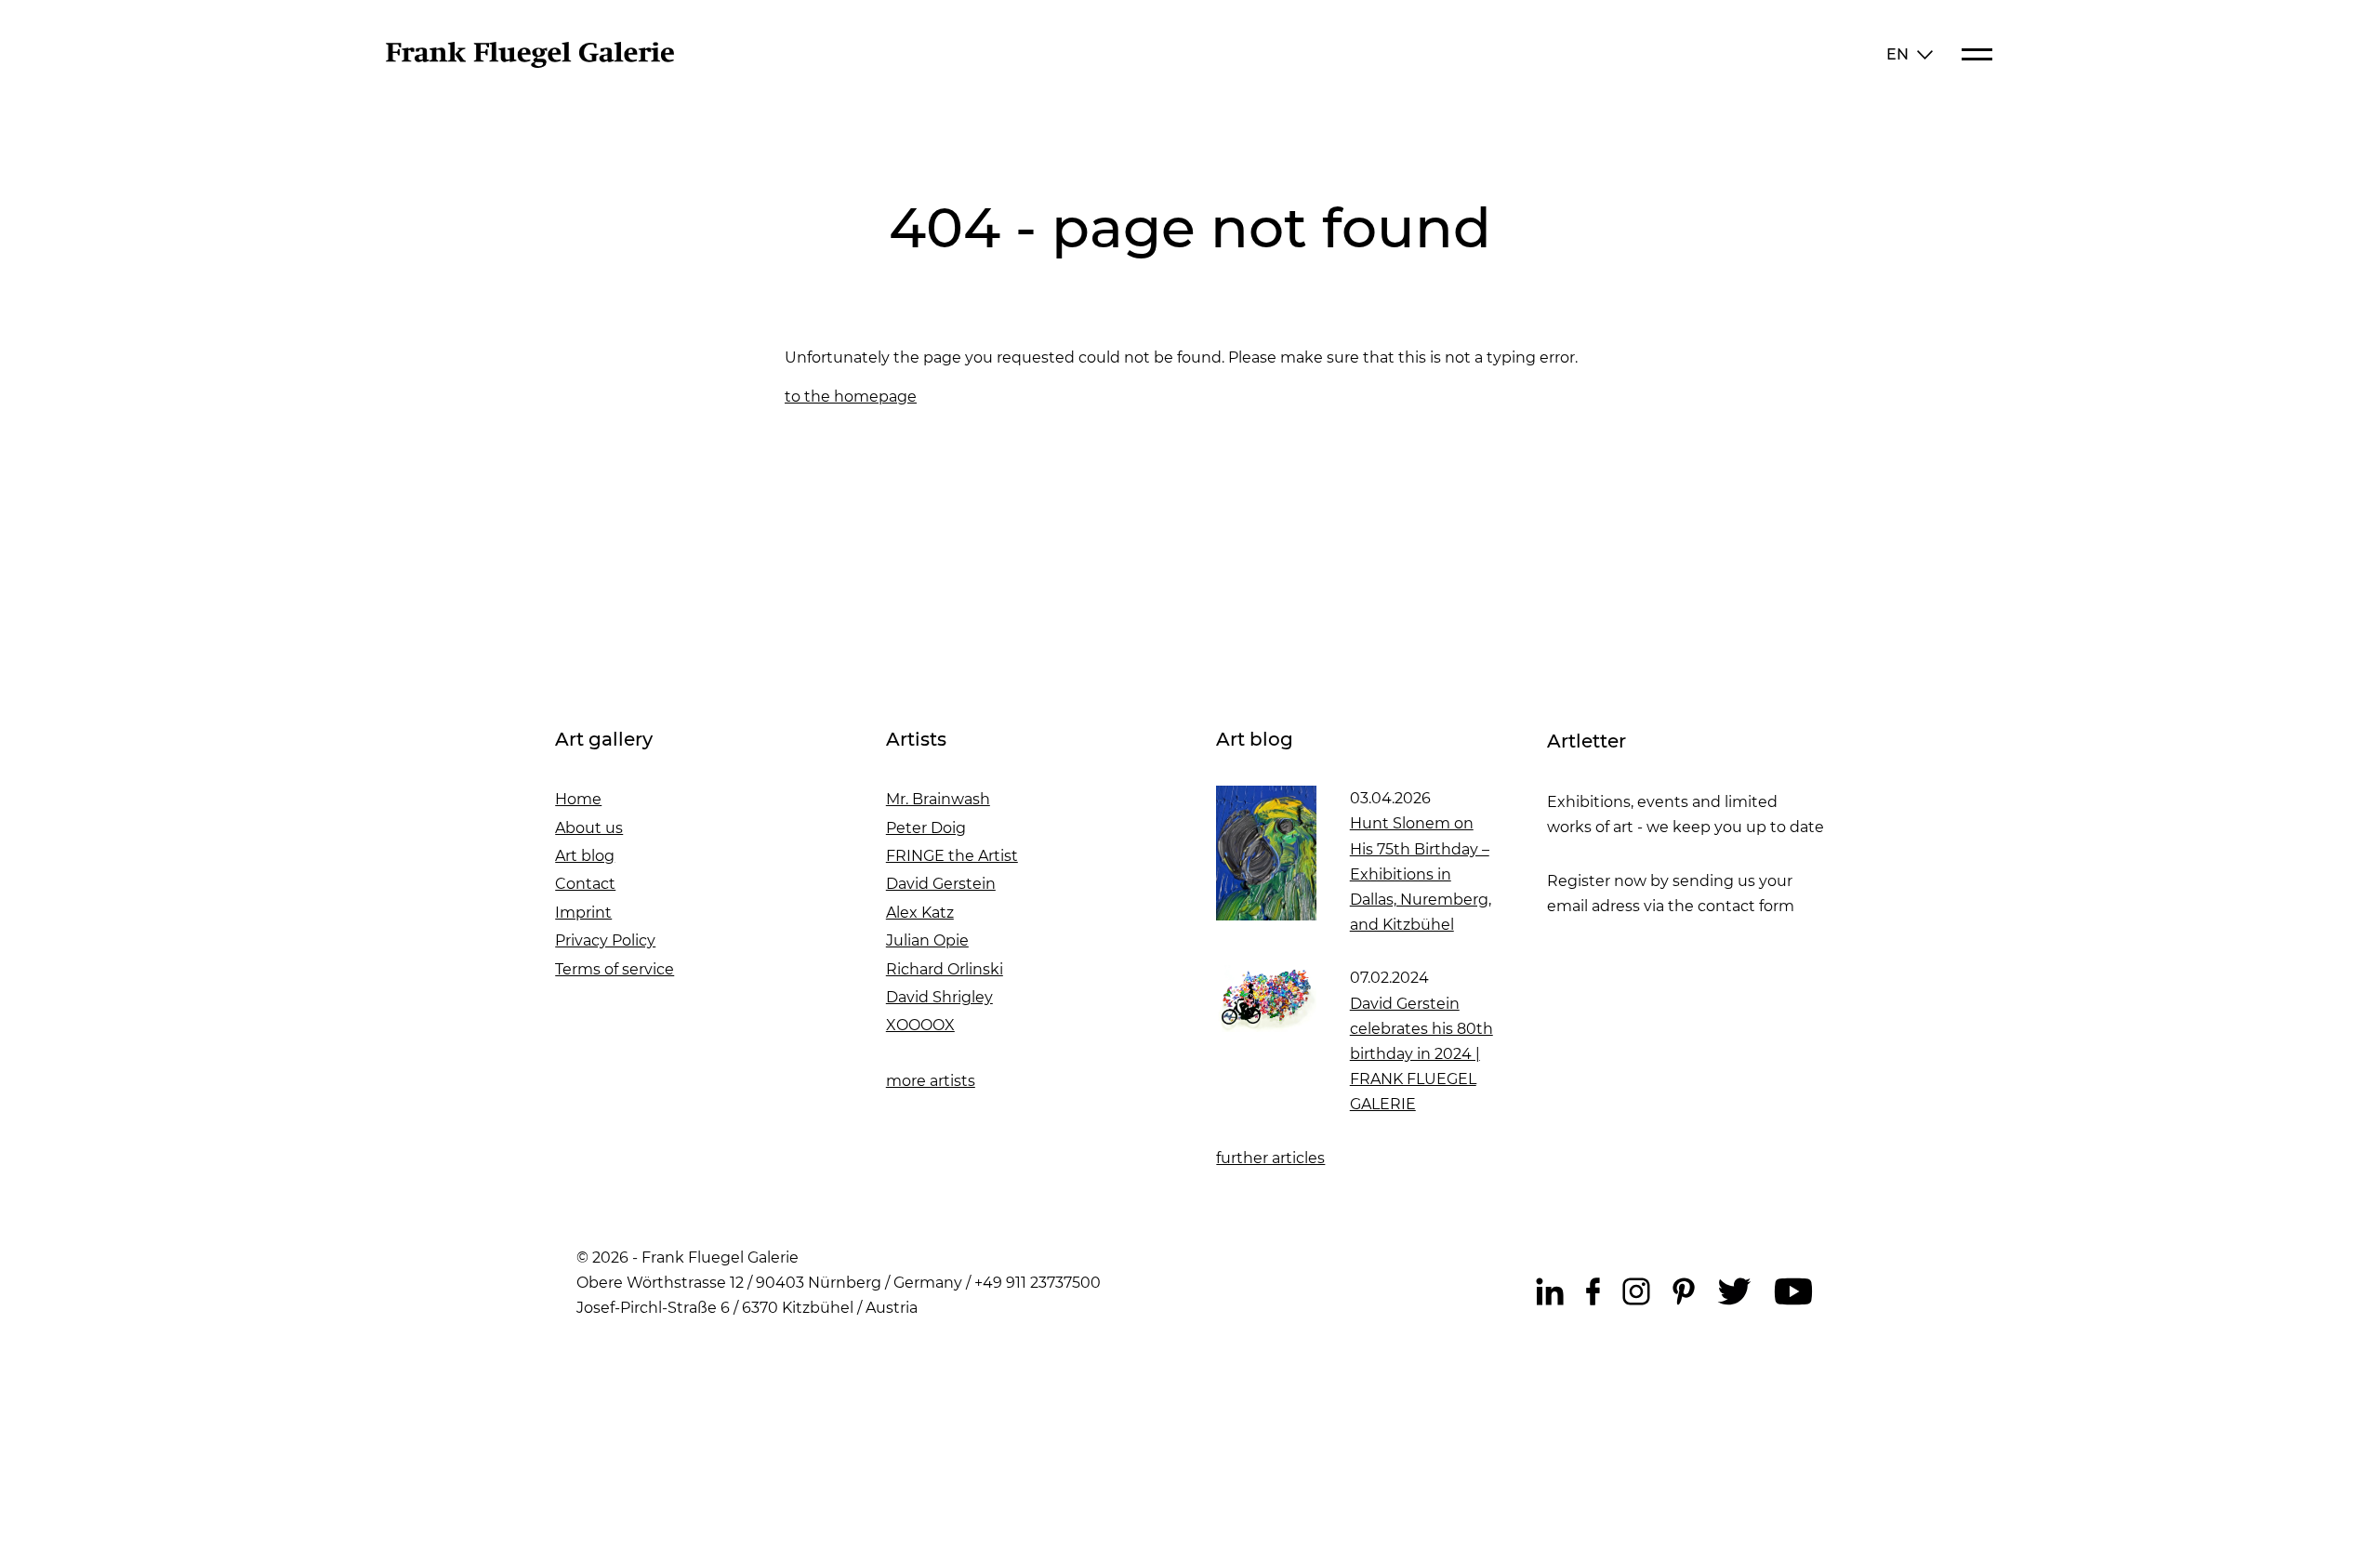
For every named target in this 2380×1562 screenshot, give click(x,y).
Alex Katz (920, 913)
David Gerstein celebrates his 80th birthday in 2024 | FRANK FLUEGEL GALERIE (1421, 1054)
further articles (1270, 1158)
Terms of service (615, 969)
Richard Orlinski (945, 969)
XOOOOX (920, 1025)
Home (578, 799)
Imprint (583, 913)
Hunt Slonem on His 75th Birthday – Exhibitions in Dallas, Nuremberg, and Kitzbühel (1421, 874)
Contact (585, 884)
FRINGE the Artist (952, 856)
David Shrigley (939, 997)
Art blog (585, 856)
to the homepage (851, 397)
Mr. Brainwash (938, 799)
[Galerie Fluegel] (530, 63)
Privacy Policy (605, 940)
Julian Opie (927, 940)
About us (589, 828)
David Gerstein (941, 884)
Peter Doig (926, 828)
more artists (931, 1081)
